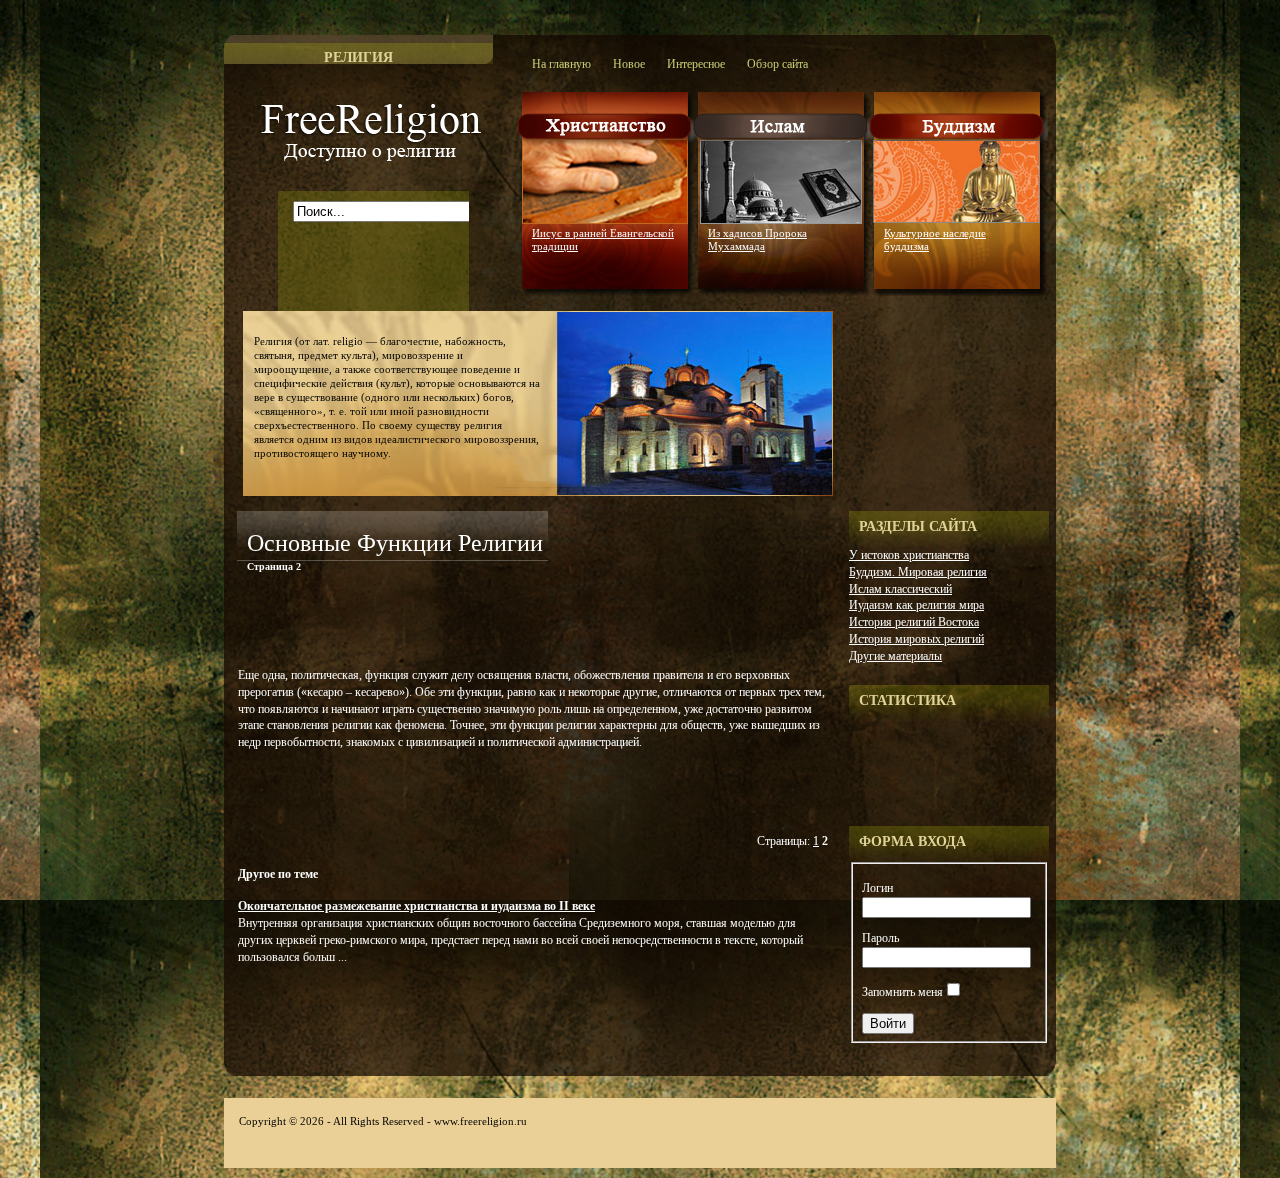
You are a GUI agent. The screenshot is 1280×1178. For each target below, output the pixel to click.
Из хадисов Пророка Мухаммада (757, 239)
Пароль (880, 938)
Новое (629, 64)
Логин (877, 888)
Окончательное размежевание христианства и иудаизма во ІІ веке (416, 906)
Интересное (696, 64)
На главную (561, 64)
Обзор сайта (777, 64)
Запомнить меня (902, 992)
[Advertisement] (471, 624)
